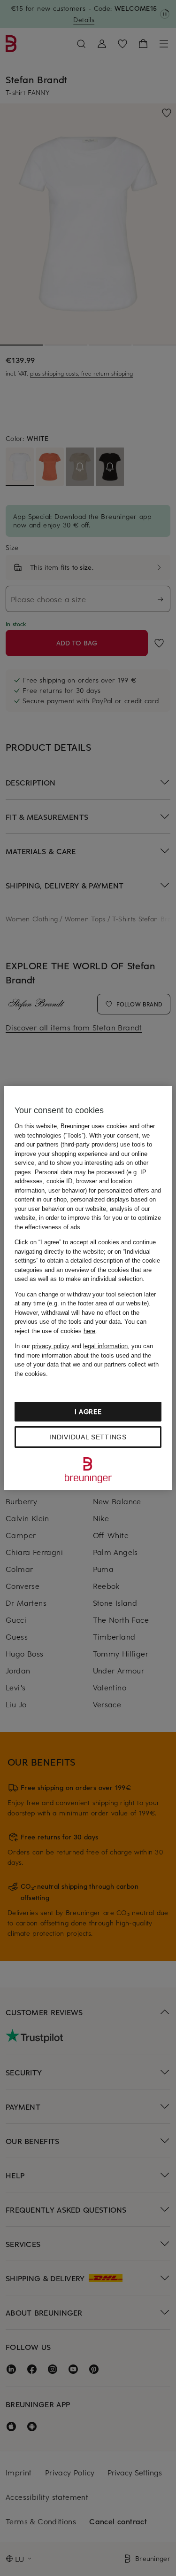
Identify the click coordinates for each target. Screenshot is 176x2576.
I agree (88, 1411)
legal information (105, 1346)
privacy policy (51, 1346)
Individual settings (88, 1437)
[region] (88, 1288)
